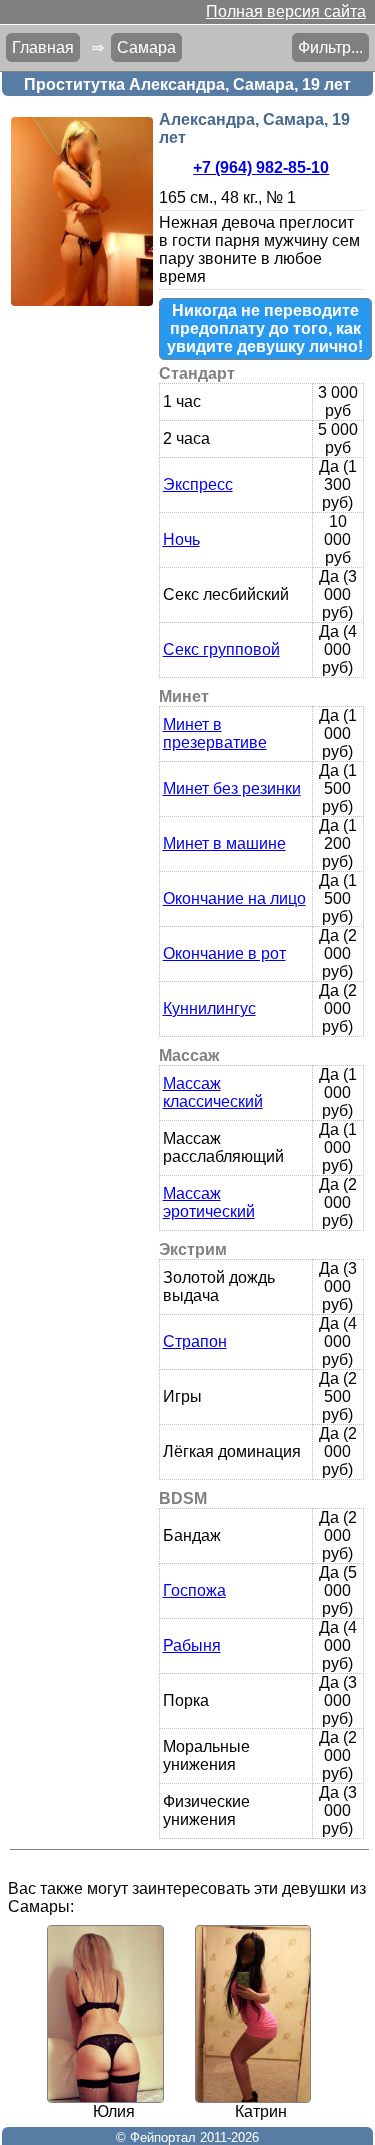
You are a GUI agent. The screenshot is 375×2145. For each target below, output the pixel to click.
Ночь (181, 539)
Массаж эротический (209, 1202)
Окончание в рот (224, 953)
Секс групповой (221, 649)
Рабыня (192, 1645)
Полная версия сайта (286, 11)
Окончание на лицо (234, 898)
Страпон (195, 1341)
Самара (146, 47)
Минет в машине (224, 843)
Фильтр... (330, 47)
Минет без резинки (232, 788)
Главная (43, 47)
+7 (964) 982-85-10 (261, 167)
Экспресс (198, 484)
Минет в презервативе (215, 733)
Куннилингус (209, 1008)
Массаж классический (213, 1092)
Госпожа (194, 1590)
